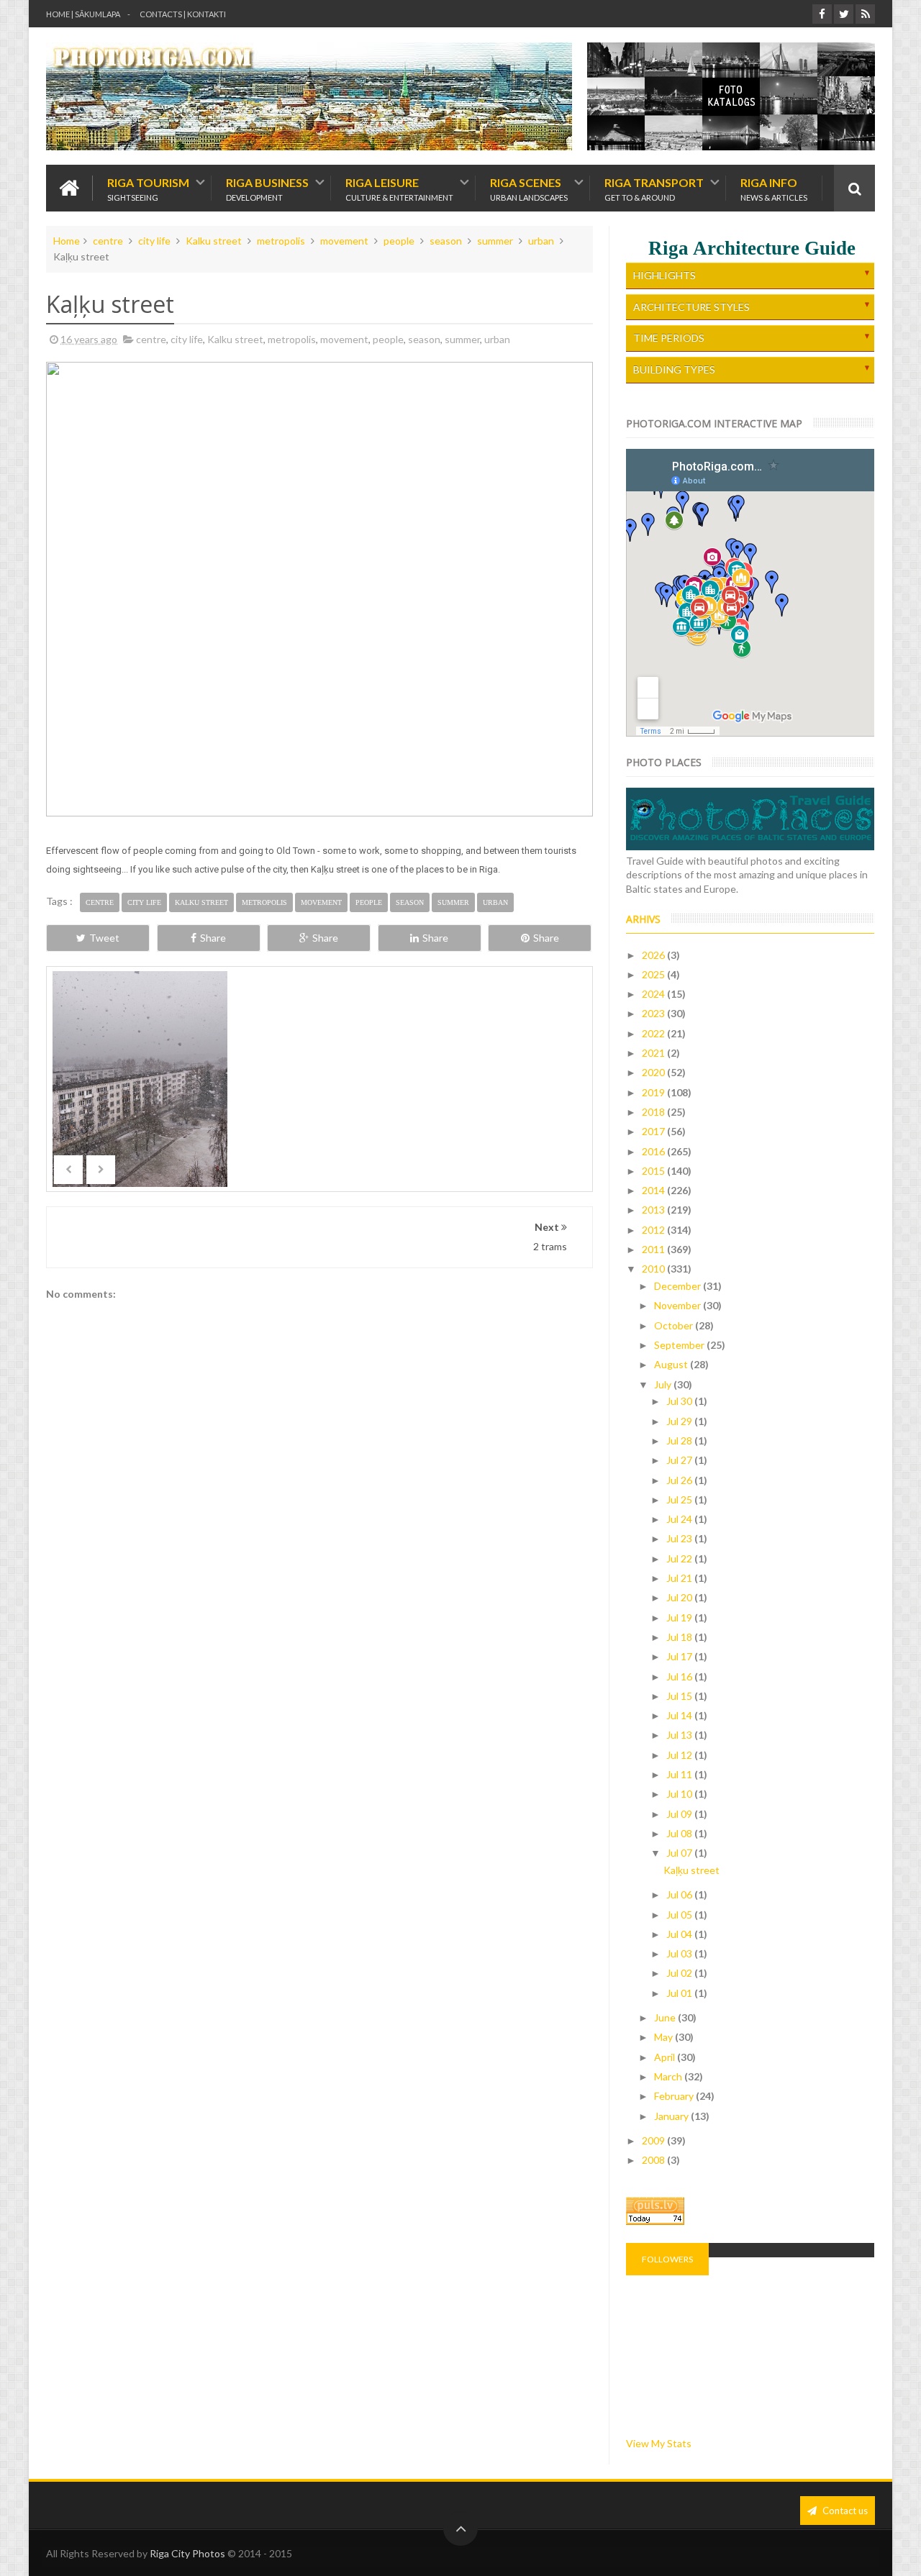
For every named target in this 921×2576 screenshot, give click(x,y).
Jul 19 (680, 1617)
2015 (654, 1171)
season (446, 241)
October (675, 1325)
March (669, 2076)
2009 (654, 2140)
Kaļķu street (691, 1870)
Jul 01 (680, 1993)
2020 (654, 1072)
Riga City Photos (187, 2553)
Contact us (844, 2511)
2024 (654, 994)
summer (495, 241)
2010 (654, 1269)
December (679, 1286)
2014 (654, 1190)
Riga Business (267, 188)
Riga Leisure (399, 188)
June (666, 2017)
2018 (654, 1112)
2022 (654, 1033)
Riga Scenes (529, 188)
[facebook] (822, 14)
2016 (654, 1151)
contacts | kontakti (183, 14)
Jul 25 (680, 1499)
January (672, 2116)
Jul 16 (680, 1676)
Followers (667, 2259)
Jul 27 (680, 1460)
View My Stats (659, 2443)
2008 (654, 2160)
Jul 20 (680, 1597)
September (680, 1345)
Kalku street (214, 241)
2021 (654, 1053)
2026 (654, 955)
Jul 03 (680, 1953)
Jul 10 (680, 1794)
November (679, 1305)
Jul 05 (680, 1915)
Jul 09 (680, 1814)
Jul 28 (680, 1441)
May (664, 2037)
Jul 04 (680, 1934)
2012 (654, 1230)
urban (541, 241)
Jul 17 (680, 1656)
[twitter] (844, 14)
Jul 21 (680, 1578)
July (664, 1384)
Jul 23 (680, 1538)
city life (154, 241)
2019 (654, 1092)
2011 (654, 1249)
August (672, 1364)
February (675, 2096)
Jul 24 (680, 1519)
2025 (654, 974)
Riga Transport (654, 188)
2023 (654, 1013)
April (666, 2057)
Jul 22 (680, 1558)
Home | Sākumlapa (83, 14)
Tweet (104, 938)
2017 (654, 1131)
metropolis (281, 241)
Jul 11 (680, 1774)
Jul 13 (680, 1735)
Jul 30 (680, 1401)
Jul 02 (680, 1973)
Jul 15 (680, 1696)
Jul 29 (680, 1421)
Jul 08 (680, 1833)
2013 (654, 1210)
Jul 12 (680, 1755)
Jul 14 (680, 1715)
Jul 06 (680, 1894)
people (399, 241)
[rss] (865, 14)
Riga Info (774, 188)
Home (67, 241)
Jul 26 (680, 1480)
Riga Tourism (148, 188)
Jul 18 (680, 1637)
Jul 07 (680, 1853)
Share (213, 938)
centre (108, 241)
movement (344, 241)
